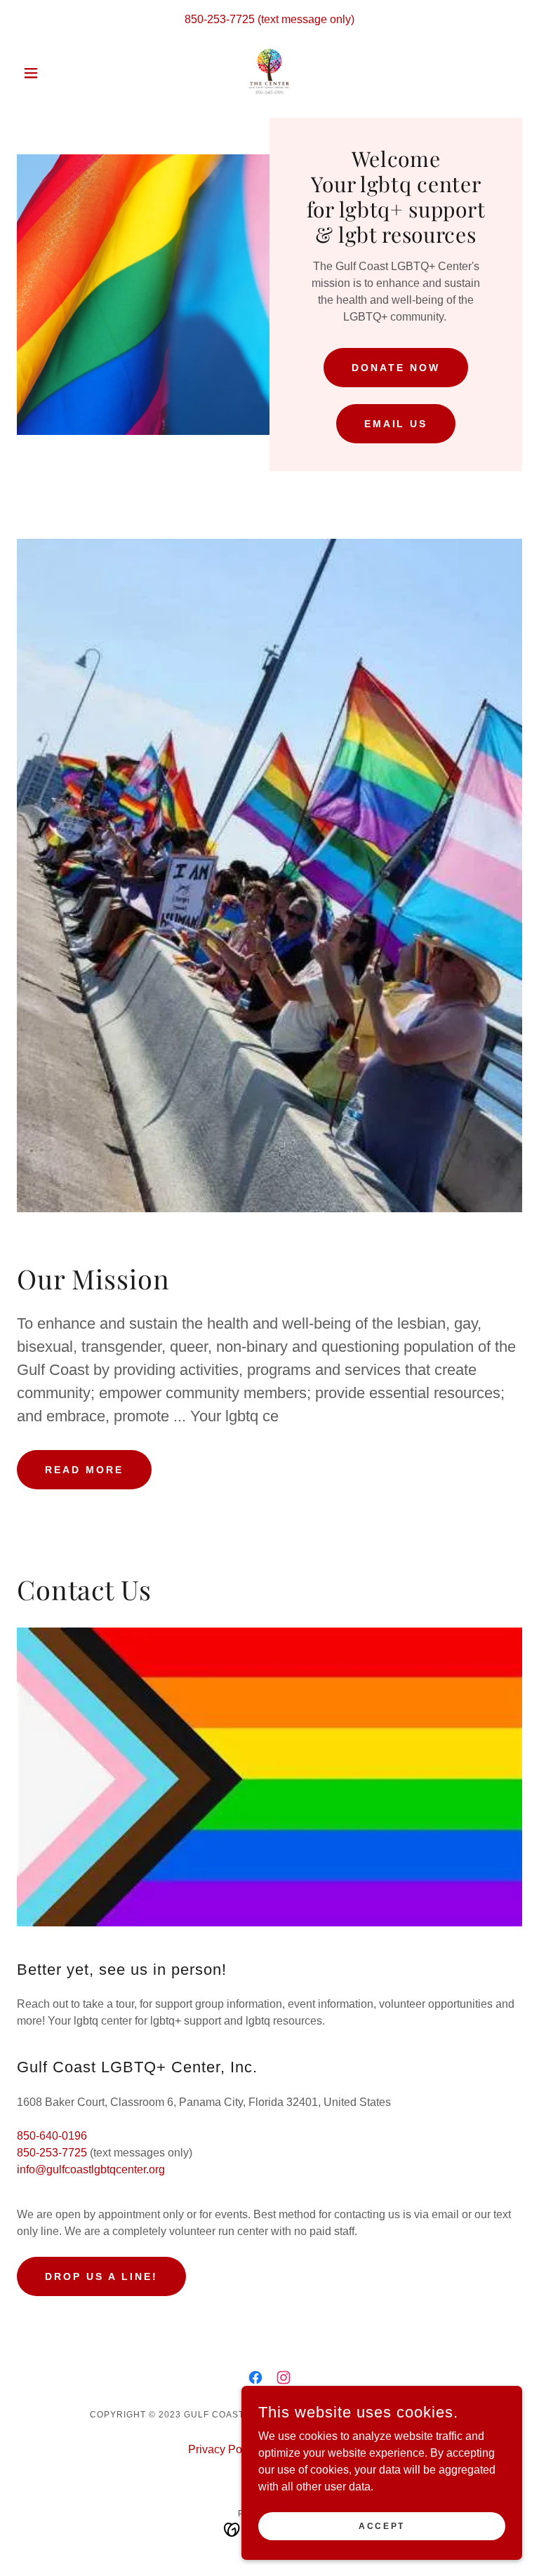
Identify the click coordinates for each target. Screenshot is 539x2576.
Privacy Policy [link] (224, 2449)
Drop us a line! (101, 2276)
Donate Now (396, 368)
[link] (269, 73)
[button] (55, 73)
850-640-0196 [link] (52, 2136)
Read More (84, 1470)
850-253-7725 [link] (220, 19)
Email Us (396, 424)
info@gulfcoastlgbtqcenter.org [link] (91, 2169)
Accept (381, 2525)
